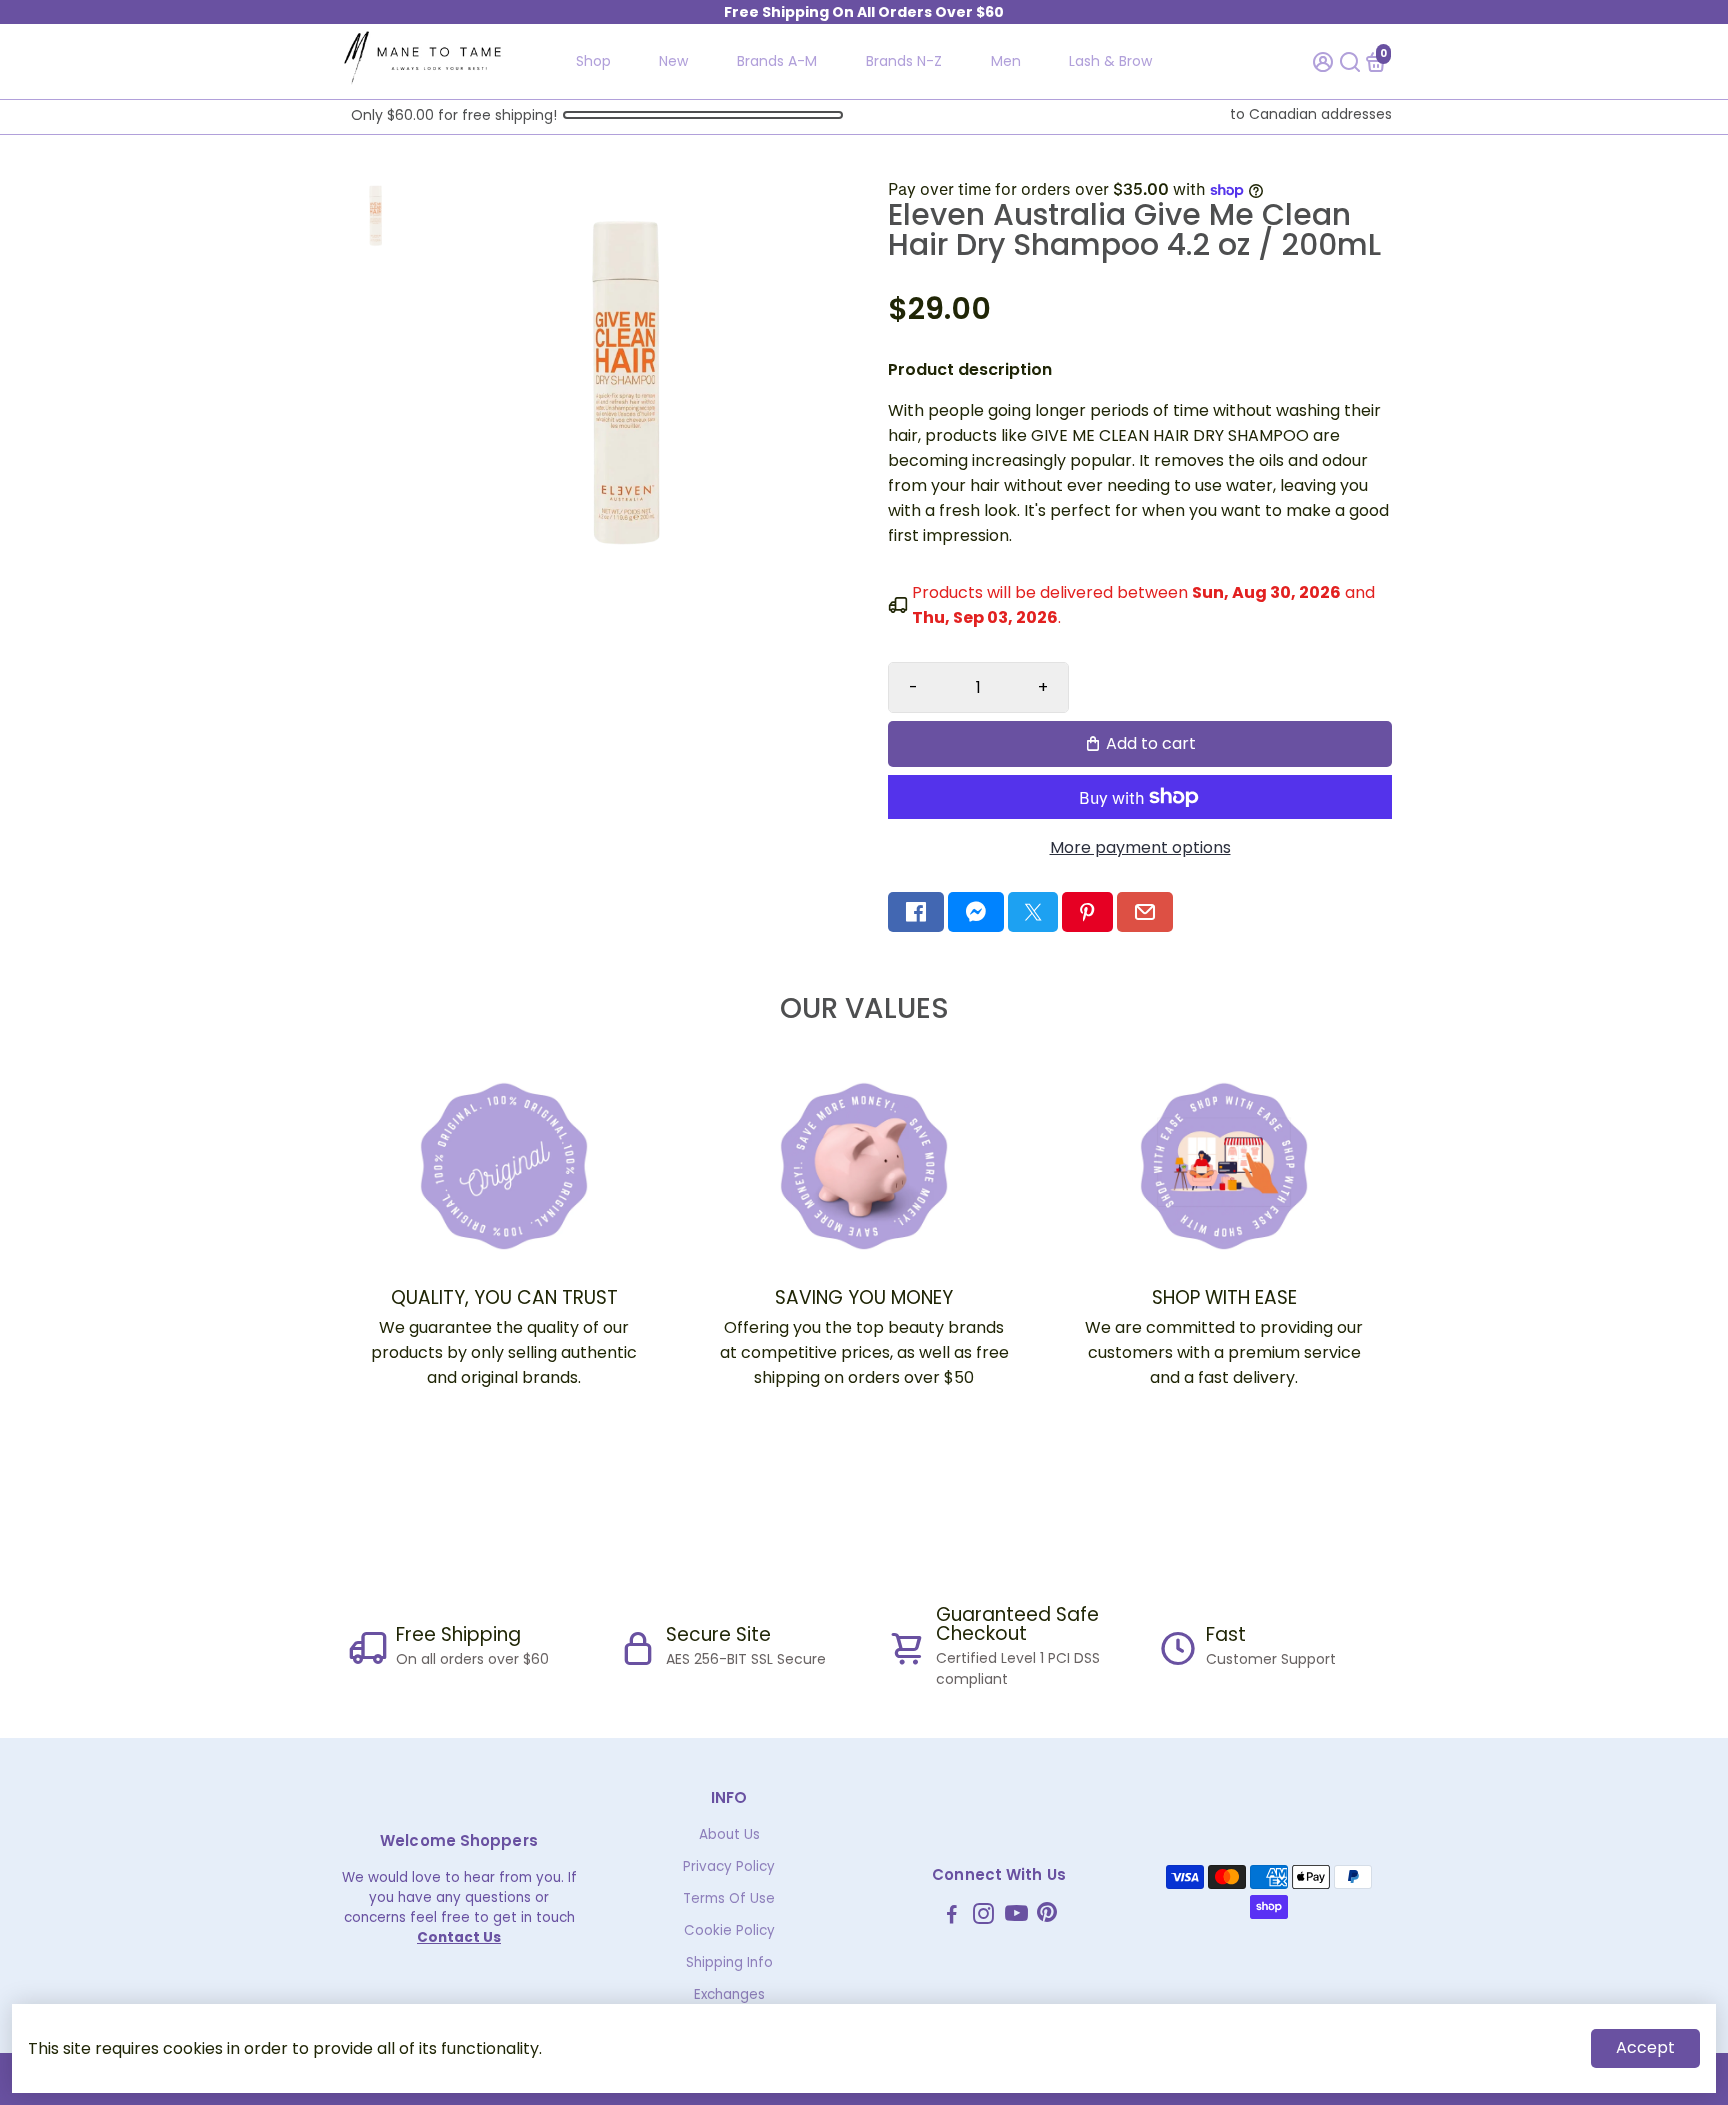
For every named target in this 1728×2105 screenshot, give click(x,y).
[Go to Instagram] (983, 1916)
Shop (593, 61)
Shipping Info (729, 1962)
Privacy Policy (729, 1866)
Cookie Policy (729, 1930)
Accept (1645, 2047)
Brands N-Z (904, 61)
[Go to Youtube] (1016, 1916)
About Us (729, 1834)
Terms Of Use (729, 1898)
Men (1006, 61)
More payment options (1140, 847)
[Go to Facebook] (916, 912)
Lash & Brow (1110, 61)
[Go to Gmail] (1145, 912)
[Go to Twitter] (1033, 912)
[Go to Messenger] (976, 912)
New (673, 61)
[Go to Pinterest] (1087, 912)
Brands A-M (777, 61)
